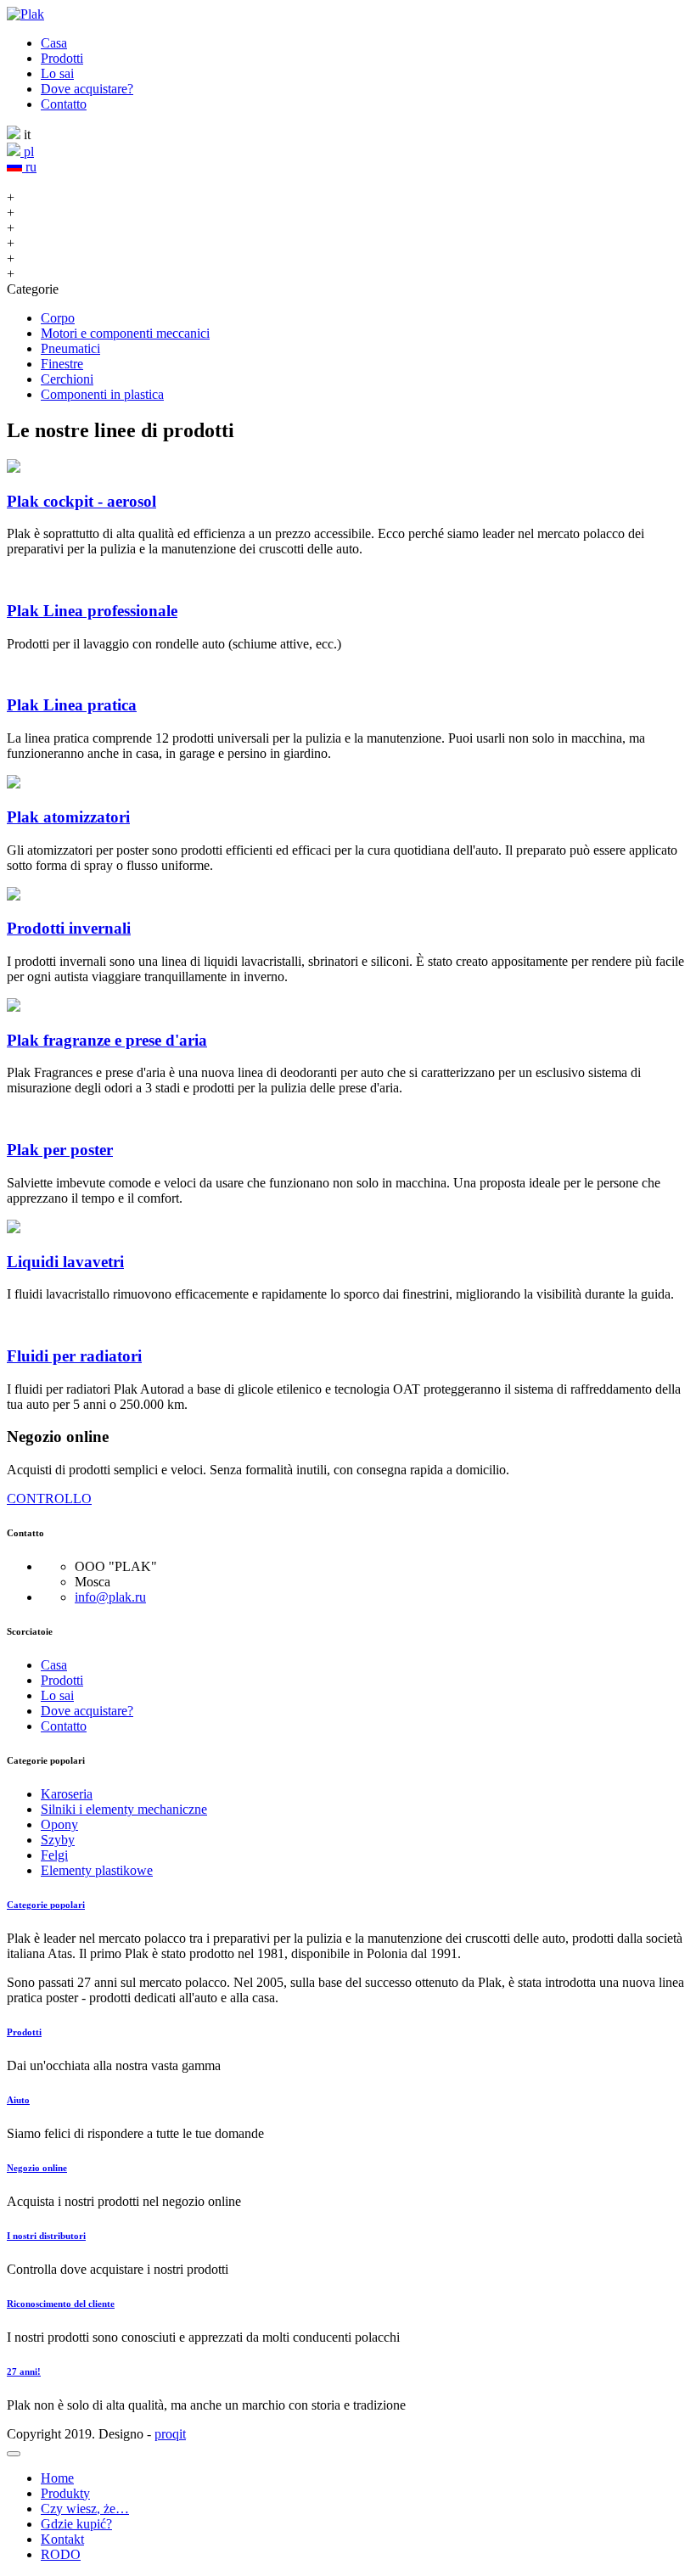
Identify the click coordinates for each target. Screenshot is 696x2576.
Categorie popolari (46, 1905)
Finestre (62, 364)
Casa (54, 43)
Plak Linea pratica (72, 705)
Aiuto (18, 2100)
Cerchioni (67, 379)
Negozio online (37, 2168)
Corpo (58, 318)
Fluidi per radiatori (74, 1356)
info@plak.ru (110, 1597)
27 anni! (24, 2371)
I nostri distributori (46, 2236)
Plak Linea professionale (92, 611)
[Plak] (25, 14)
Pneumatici (70, 348)
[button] (14, 2454)
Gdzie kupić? (76, 2524)
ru (29, 167)
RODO (61, 2554)
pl (27, 152)
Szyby (58, 1840)
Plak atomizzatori (68, 817)
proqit (170, 2434)
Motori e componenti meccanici (125, 333)
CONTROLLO (49, 1498)
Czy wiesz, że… (85, 2509)
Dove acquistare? (87, 89)
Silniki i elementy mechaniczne (124, 1809)
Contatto (64, 104)
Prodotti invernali (69, 928)
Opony (59, 1824)
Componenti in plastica (102, 394)
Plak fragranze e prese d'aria (107, 1040)
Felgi (54, 1855)
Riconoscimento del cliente (61, 2304)
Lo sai (57, 73)
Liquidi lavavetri (65, 1262)
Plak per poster (60, 1150)
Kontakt (62, 2539)
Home (57, 2478)
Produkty (65, 2493)
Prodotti (62, 58)
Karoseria (67, 1794)
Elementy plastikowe (97, 1870)
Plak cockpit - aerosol (81, 501)
